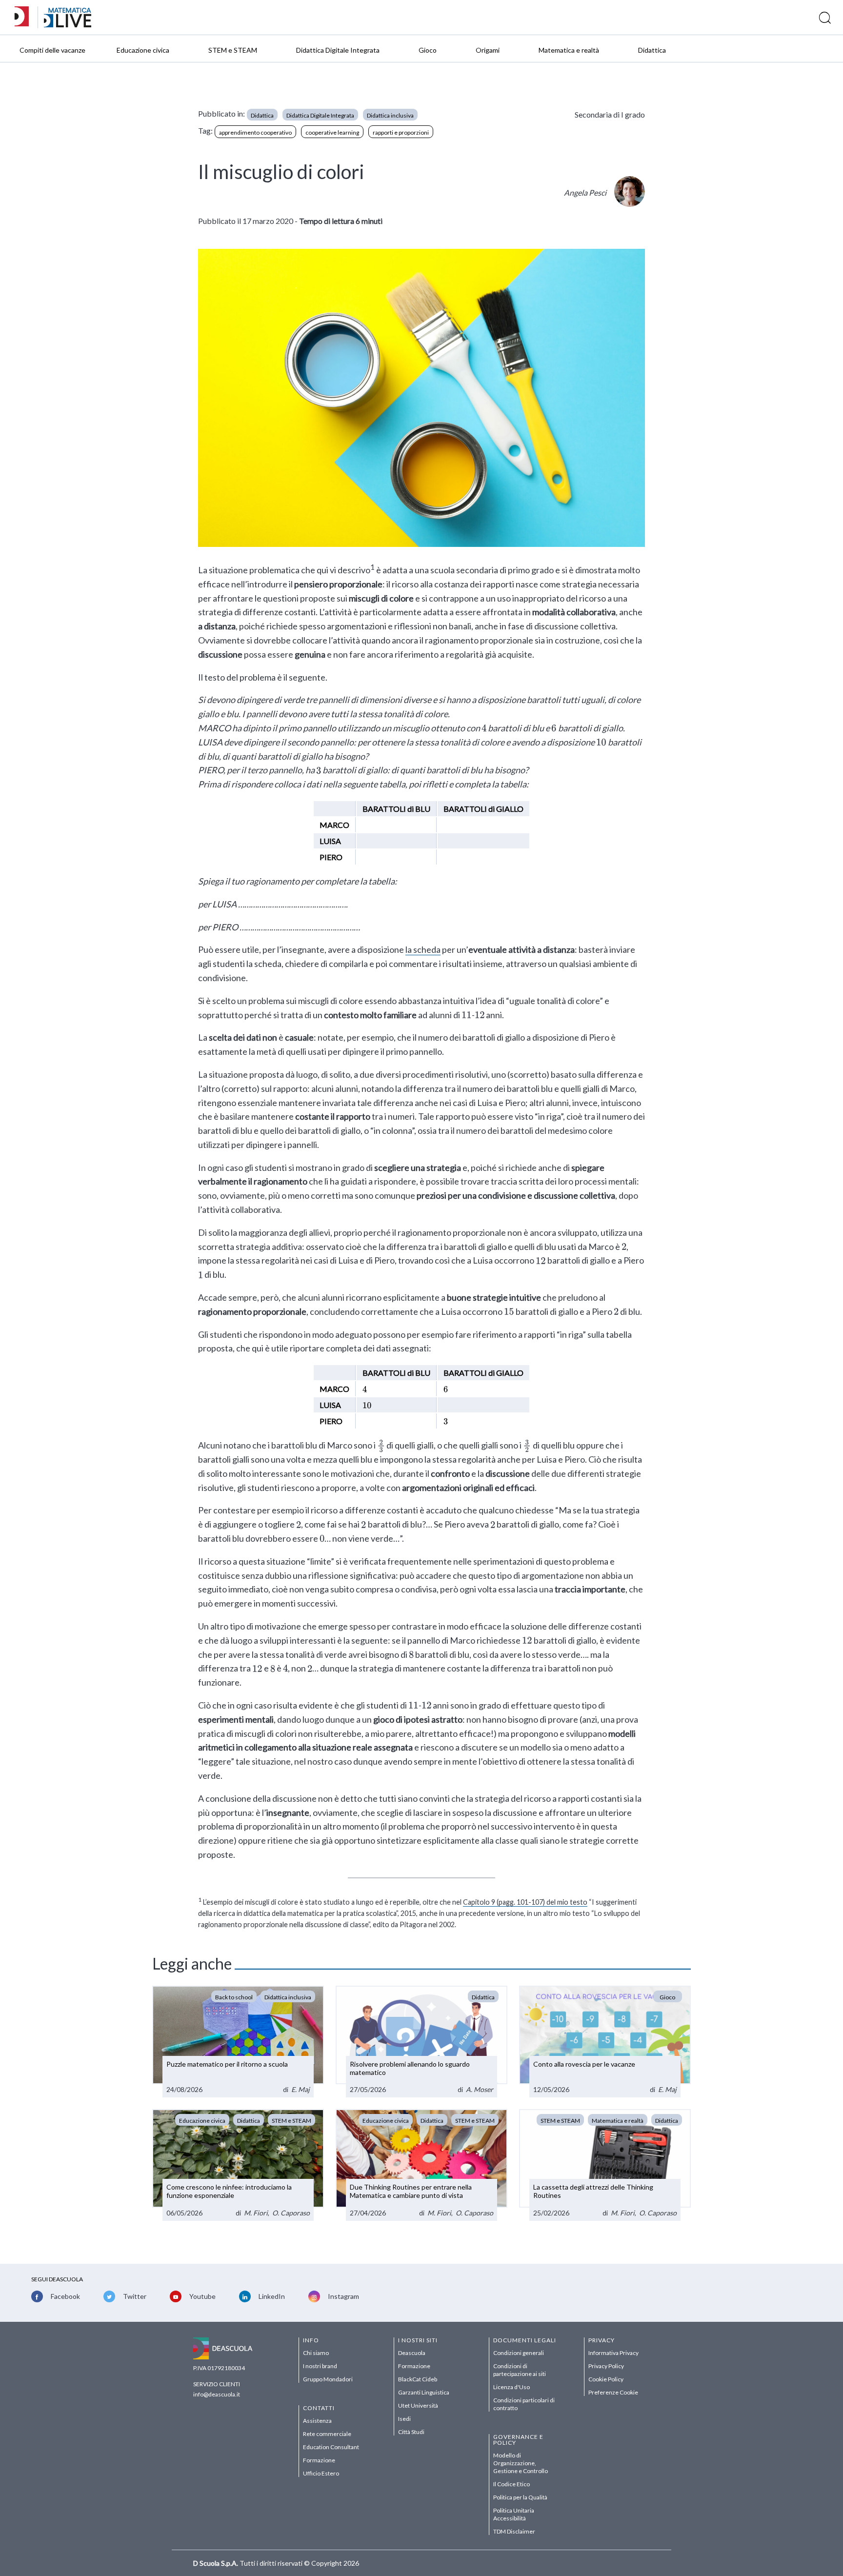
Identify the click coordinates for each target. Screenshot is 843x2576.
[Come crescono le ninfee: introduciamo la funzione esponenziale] (238, 2165)
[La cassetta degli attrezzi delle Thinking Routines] (605, 2165)
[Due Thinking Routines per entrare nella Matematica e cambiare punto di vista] (421, 2165)
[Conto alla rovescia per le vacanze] (605, 2042)
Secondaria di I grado (610, 114)
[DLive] (25, 17)
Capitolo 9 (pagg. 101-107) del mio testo (525, 1902)
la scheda (423, 949)
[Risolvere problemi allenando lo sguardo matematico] (421, 2042)
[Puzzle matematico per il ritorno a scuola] (238, 2042)
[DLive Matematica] (68, 25)
